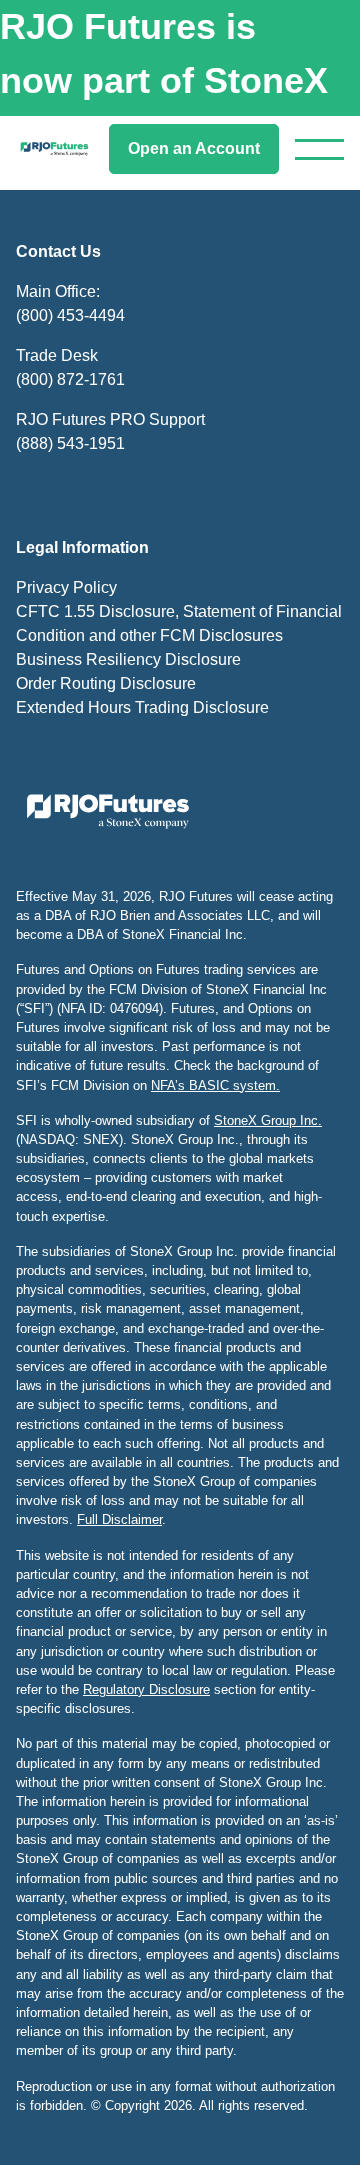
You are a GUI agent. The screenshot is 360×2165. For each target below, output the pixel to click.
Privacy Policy (66, 587)
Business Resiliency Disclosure (128, 659)
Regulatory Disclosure (146, 1689)
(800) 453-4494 (70, 315)
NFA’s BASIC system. (215, 1085)
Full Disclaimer (119, 1519)
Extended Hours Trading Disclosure (142, 707)
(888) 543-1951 (70, 443)
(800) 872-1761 (70, 379)
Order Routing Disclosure (106, 683)
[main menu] (319, 149)
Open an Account (194, 148)
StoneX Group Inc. (268, 1120)
